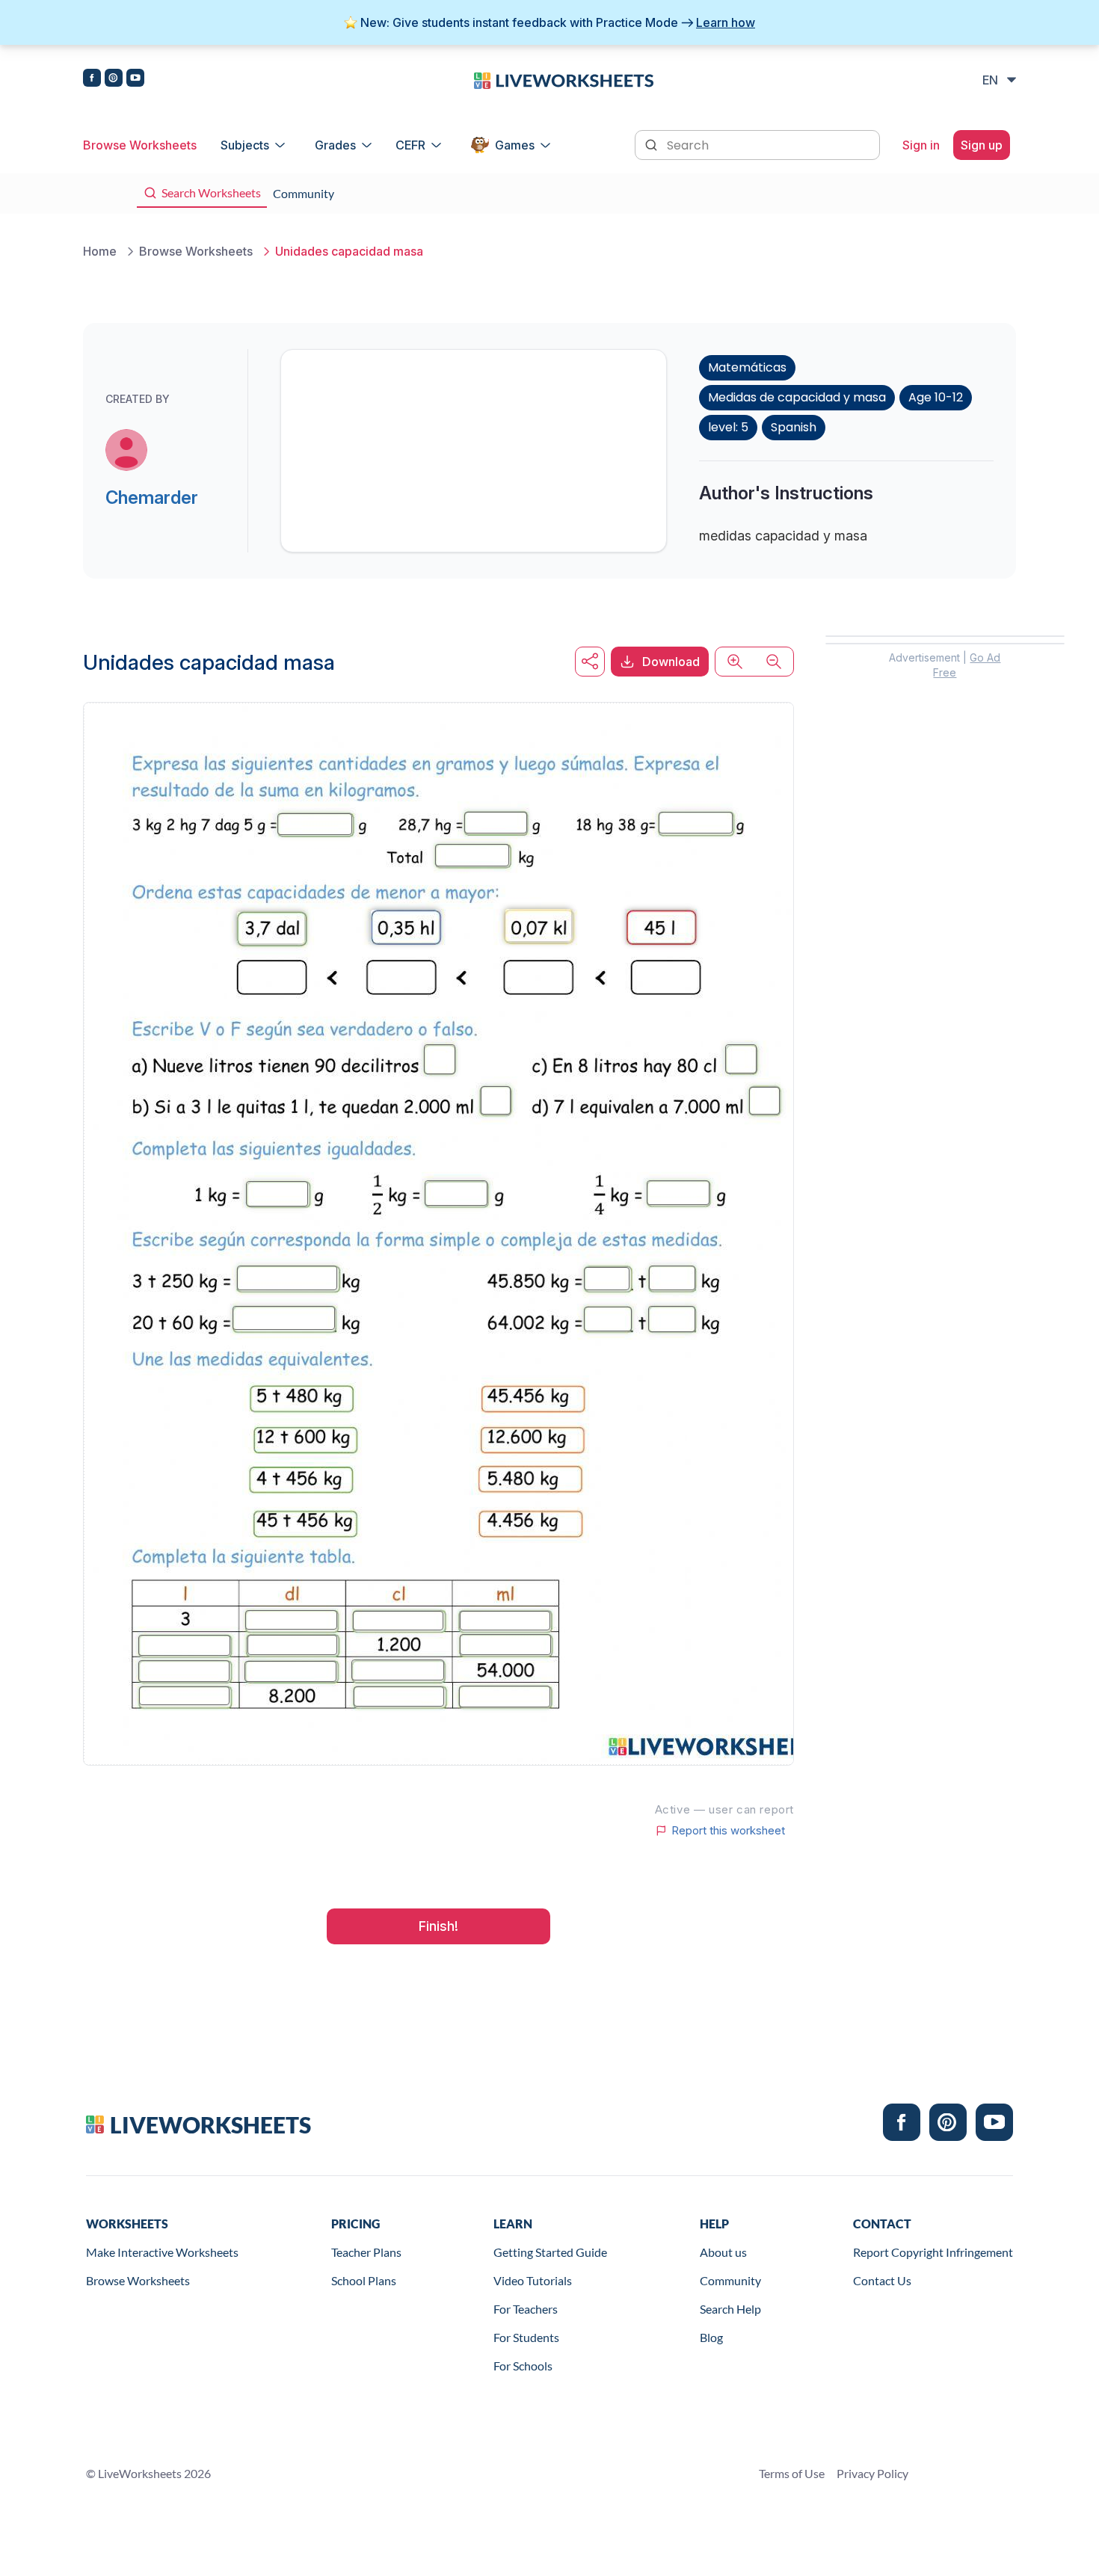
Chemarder (152, 497)
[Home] (564, 79)
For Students (526, 2337)
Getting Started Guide (550, 2252)
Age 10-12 (936, 397)
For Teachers (526, 2309)
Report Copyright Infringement (933, 2252)
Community (730, 2280)
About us (723, 2252)
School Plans (364, 2280)
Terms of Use (792, 2473)
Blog (711, 2337)
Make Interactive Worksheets (162, 2252)
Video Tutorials (533, 2280)
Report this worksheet (728, 1831)
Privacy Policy (872, 2473)
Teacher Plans (366, 2252)
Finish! (438, 1926)
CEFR (410, 145)
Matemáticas (747, 367)
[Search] (653, 144)
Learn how (726, 22)
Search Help (730, 2309)
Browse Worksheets (140, 145)
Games (515, 145)
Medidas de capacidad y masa (797, 397)
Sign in (921, 145)
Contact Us (882, 2280)
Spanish (794, 427)
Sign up (982, 145)
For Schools (523, 2366)
